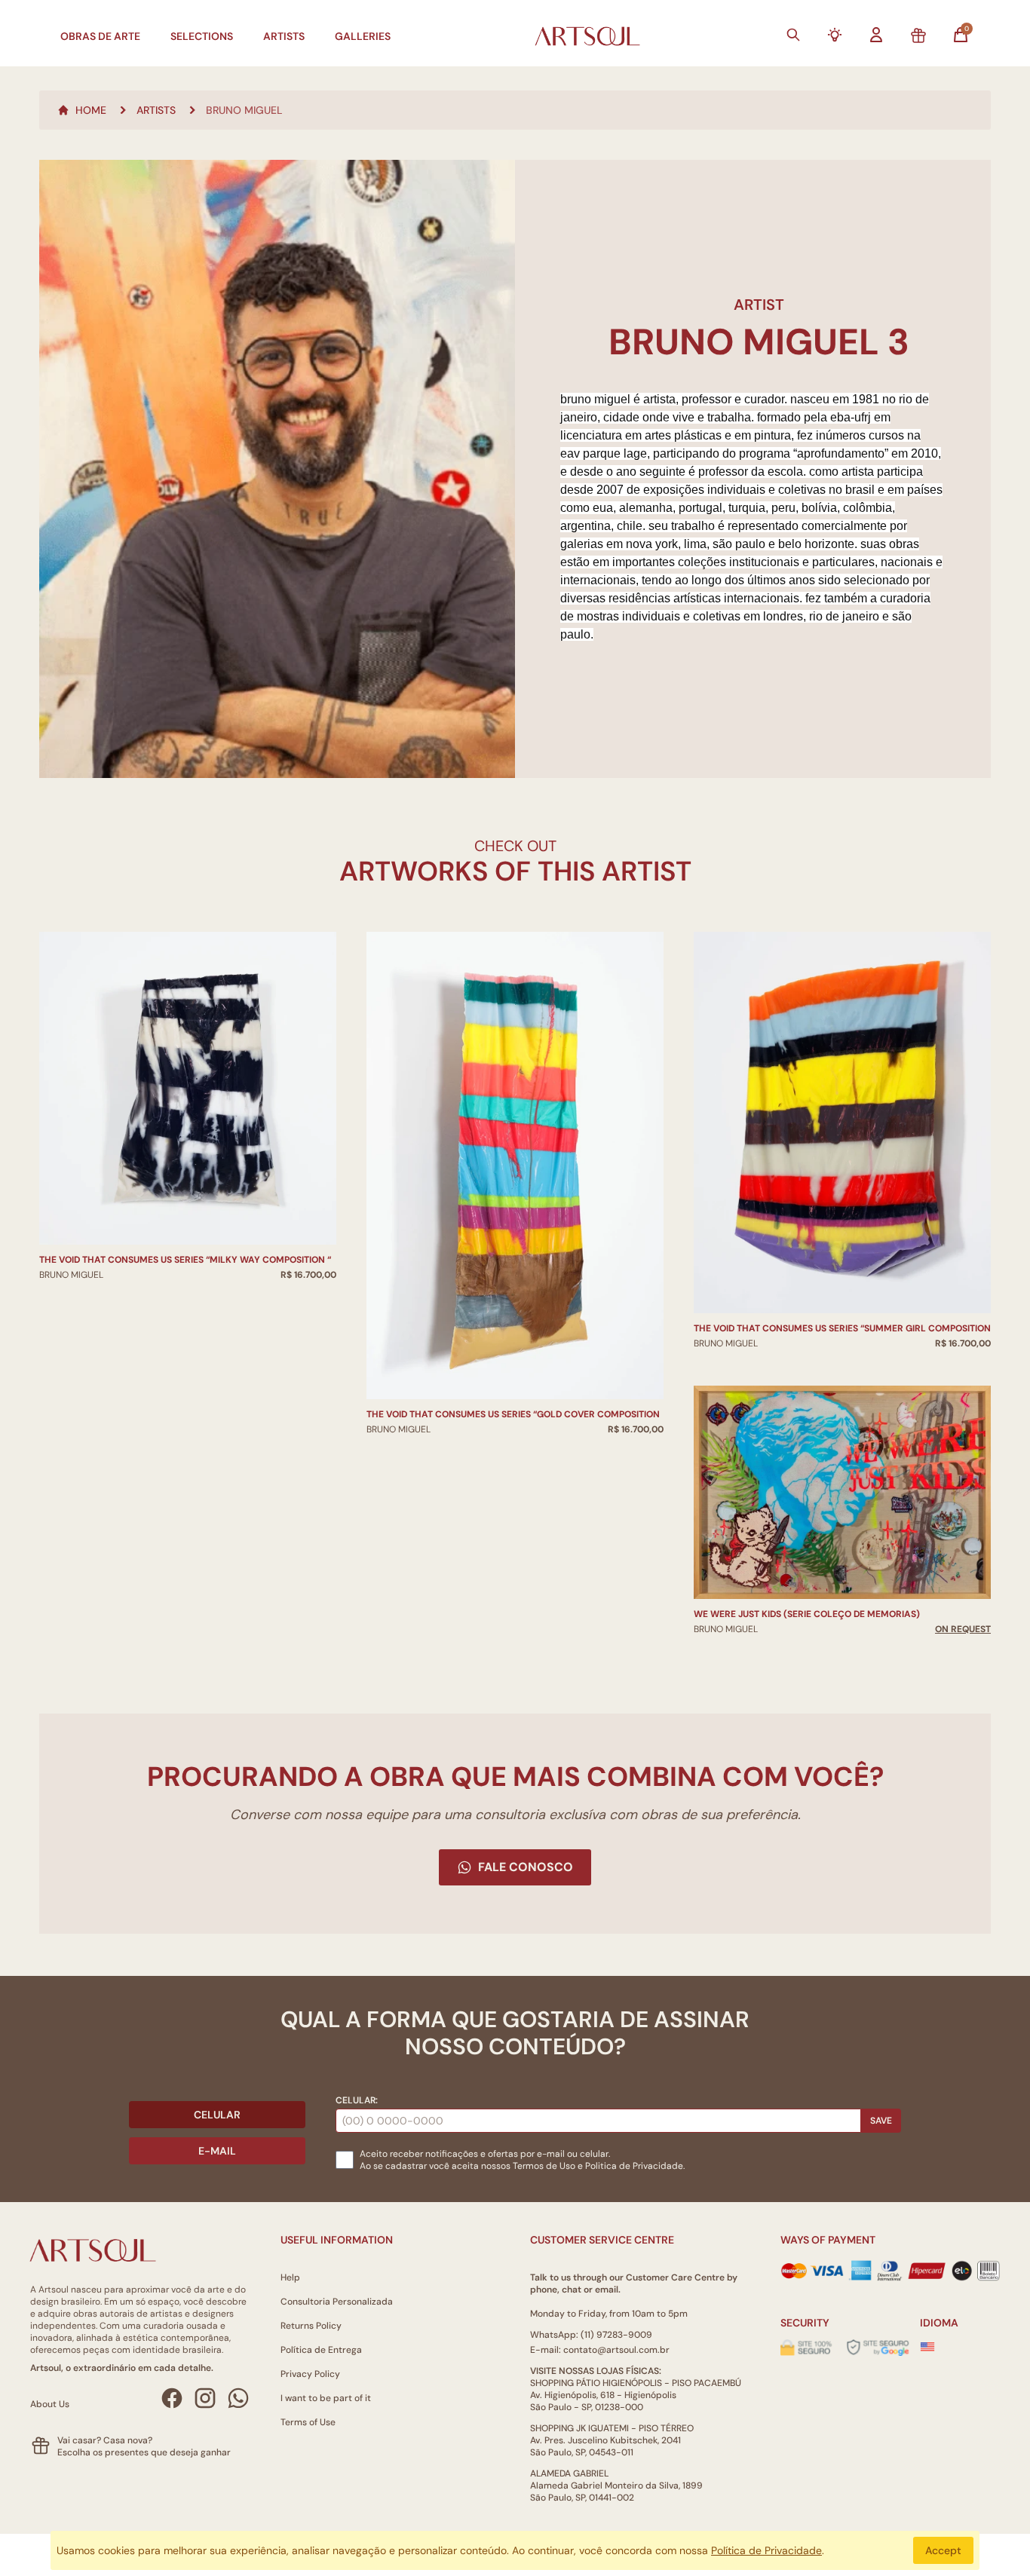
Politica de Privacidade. (635, 2166)
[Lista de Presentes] (918, 36)
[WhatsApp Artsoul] (238, 2398)
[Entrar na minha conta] (876, 35)
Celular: (357, 2100)
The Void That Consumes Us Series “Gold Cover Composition (513, 1414)
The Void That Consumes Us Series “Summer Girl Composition (842, 1328)
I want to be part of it (326, 2398)
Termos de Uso (544, 2166)
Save (881, 2121)
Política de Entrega (321, 2350)
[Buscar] (793, 35)
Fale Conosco (526, 1867)
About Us (50, 2404)
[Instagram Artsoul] (205, 2398)
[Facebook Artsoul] (172, 2398)
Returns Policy (311, 2326)
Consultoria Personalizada (337, 2302)
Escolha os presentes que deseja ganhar (144, 2452)
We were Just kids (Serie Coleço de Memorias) (807, 1614)
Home (91, 110)
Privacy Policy (310, 2374)
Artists (284, 36)
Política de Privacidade (766, 2550)
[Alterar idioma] (927, 2347)
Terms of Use (308, 2422)
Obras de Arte (100, 36)
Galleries (363, 36)
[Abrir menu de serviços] (835, 35)
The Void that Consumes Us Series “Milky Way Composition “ (185, 1260)
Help (290, 2277)
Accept (943, 2550)
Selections (202, 36)
